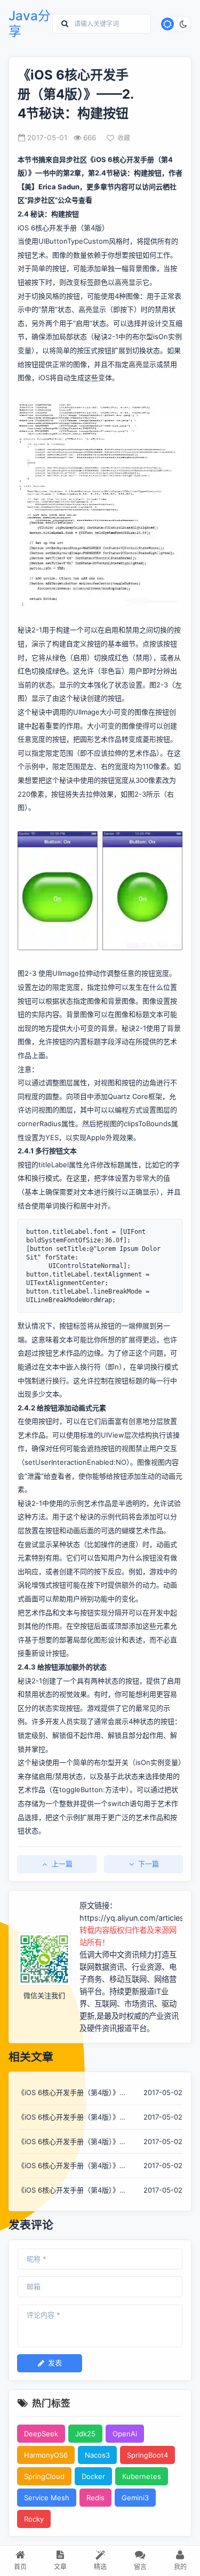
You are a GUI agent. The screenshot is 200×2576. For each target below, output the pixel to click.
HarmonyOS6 (46, 2455)
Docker (93, 2476)
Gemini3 (135, 2498)
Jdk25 (85, 2434)
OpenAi (125, 2434)
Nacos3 (97, 2455)
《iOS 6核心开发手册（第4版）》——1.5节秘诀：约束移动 (69, 2166)
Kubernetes (142, 2476)
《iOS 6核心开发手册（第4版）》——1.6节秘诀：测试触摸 (69, 2191)
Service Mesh (47, 2498)
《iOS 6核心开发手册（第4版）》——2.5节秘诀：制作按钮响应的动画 (75, 2093)
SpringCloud (44, 2476)
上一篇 (62, 1864)
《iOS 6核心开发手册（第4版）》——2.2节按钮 (69, 2142)
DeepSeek (41, 2434)
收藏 (124, 138)
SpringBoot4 (147, 2455)
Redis (95, 2498)
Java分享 (30, 24)
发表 (55, 2363)
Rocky (34, 2519)
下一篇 (149, 1864)
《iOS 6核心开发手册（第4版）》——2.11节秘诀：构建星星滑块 (69, 2118)
